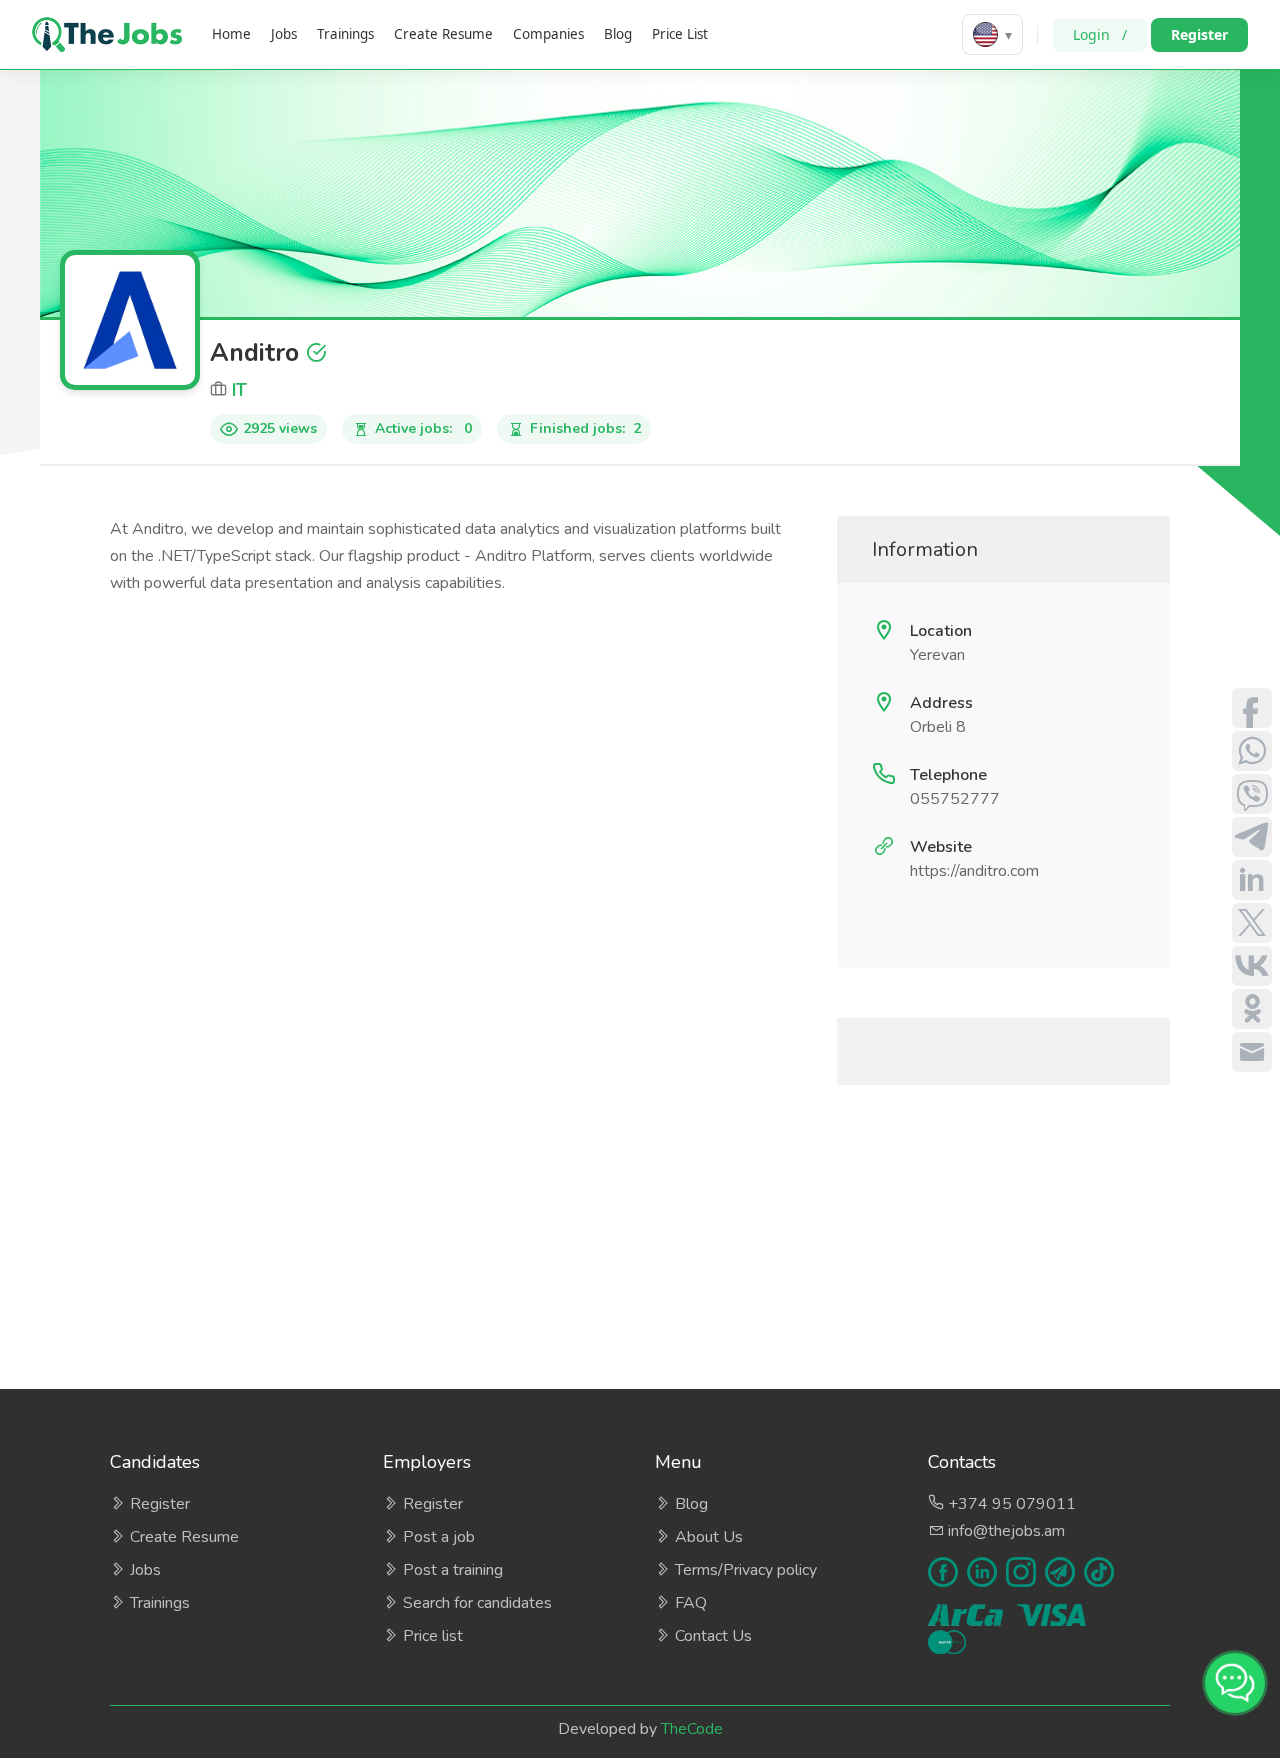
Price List (680, 34)
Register (1199, 34)
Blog (618, 34)
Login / (1100, 34)
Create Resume (443, 34)
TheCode (692, 1729)
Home (231, 34)
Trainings (345, 34)
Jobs (284, 34)
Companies (548, 34)
